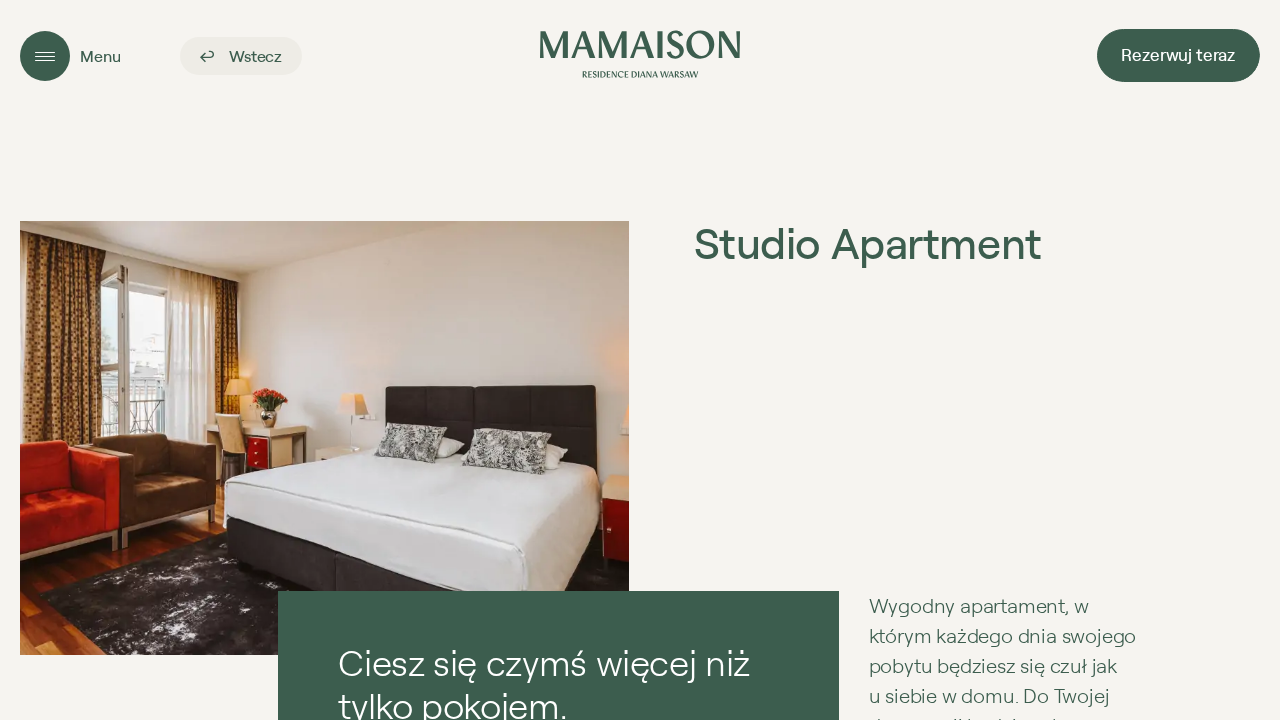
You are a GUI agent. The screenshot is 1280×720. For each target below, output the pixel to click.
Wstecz (253, 56)
